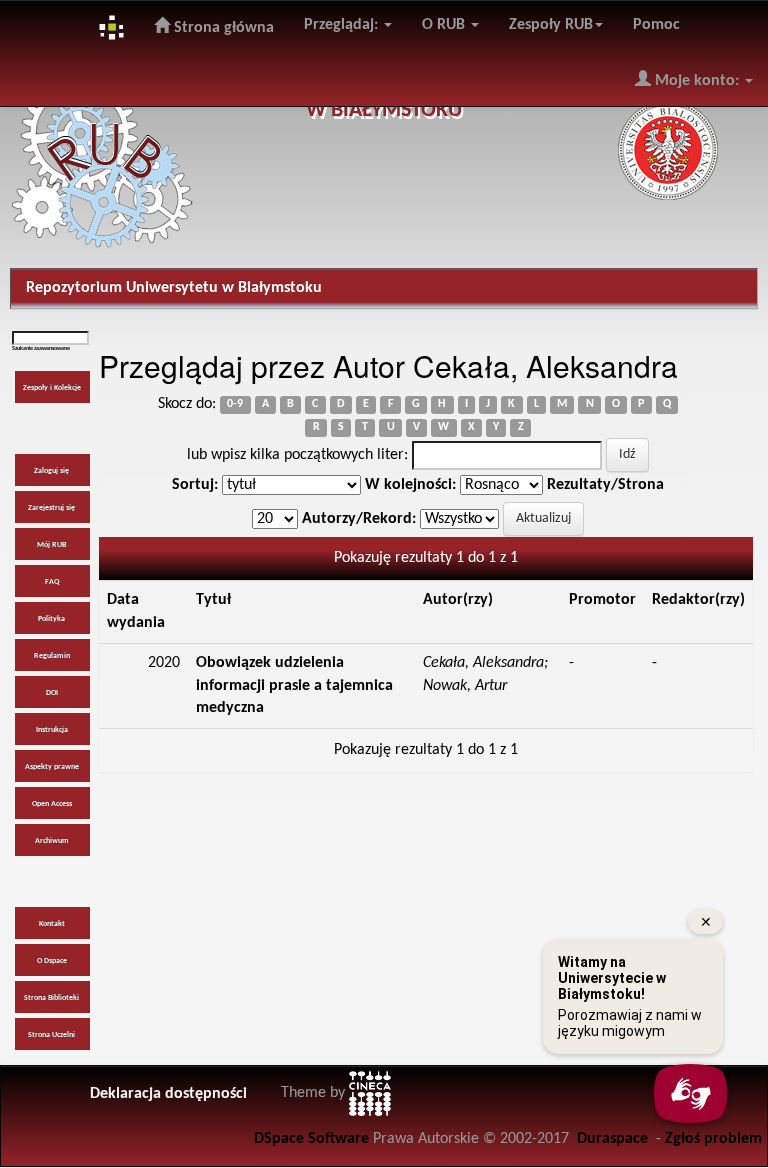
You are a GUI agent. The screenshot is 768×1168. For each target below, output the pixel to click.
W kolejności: (410, 485)
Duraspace (612, 1139)
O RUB (445, 25)
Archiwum (52, 841)
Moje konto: (697, 81)
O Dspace (52, 961)
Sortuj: (195, 485)
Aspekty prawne (52, 767)
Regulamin (52, 656)
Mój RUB (51, 545)
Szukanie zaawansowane (41, 348)
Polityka (51, 619)
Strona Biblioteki (51, 998)
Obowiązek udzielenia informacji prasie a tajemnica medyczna (294, 686)
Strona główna (222, 28)
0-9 (235, 405)
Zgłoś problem (713, 1139)
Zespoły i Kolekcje (52, 388)
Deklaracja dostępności (168, 1094)
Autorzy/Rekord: (359, 519)
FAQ (52, 582)
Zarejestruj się (51, 508)
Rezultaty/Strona (605, 485)
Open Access (52, 804)
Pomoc (656, 25)
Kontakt (52, 924)
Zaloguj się (51, 471)
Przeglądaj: (343, 25)
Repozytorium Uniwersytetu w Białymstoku (174, 288)
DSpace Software (311, 1139)
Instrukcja (52, 730)
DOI (52, 693)
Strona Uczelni (51, 1035)
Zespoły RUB (551, 25)
